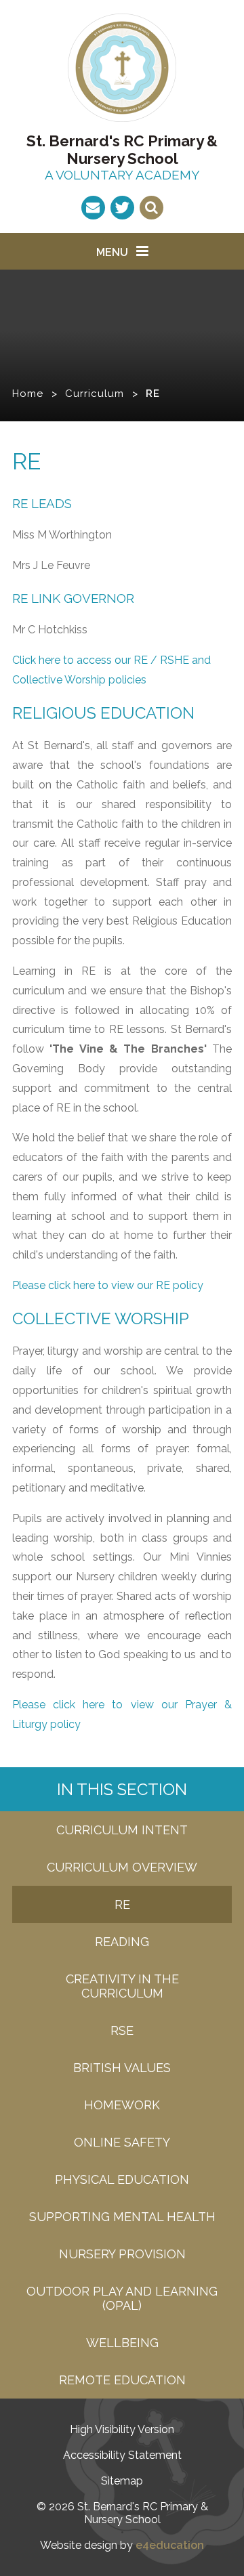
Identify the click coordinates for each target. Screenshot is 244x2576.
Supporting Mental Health (122, 2217)
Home (28, 394)
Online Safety (122, 2142)
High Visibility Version (122, 2429)
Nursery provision (122, 2254)
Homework (122, 2105)
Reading (122, 1942)
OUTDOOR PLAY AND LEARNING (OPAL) (122, 2298)
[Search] (151, 208)
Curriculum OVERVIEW (122, 1867)
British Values (122, 2068)
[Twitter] (122, 208)
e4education (170, 2545)
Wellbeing (122, 2343)
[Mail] (93, 208)
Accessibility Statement (122, 2455)
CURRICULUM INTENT (122, 1830)
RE (153, 394)
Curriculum (95, 394)
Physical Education (122, 2179)
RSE (122, 2030)
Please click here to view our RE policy (108, 1285)
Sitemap (122, 2481)
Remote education (122, 2380)
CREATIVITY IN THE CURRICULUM (122, 1986)
